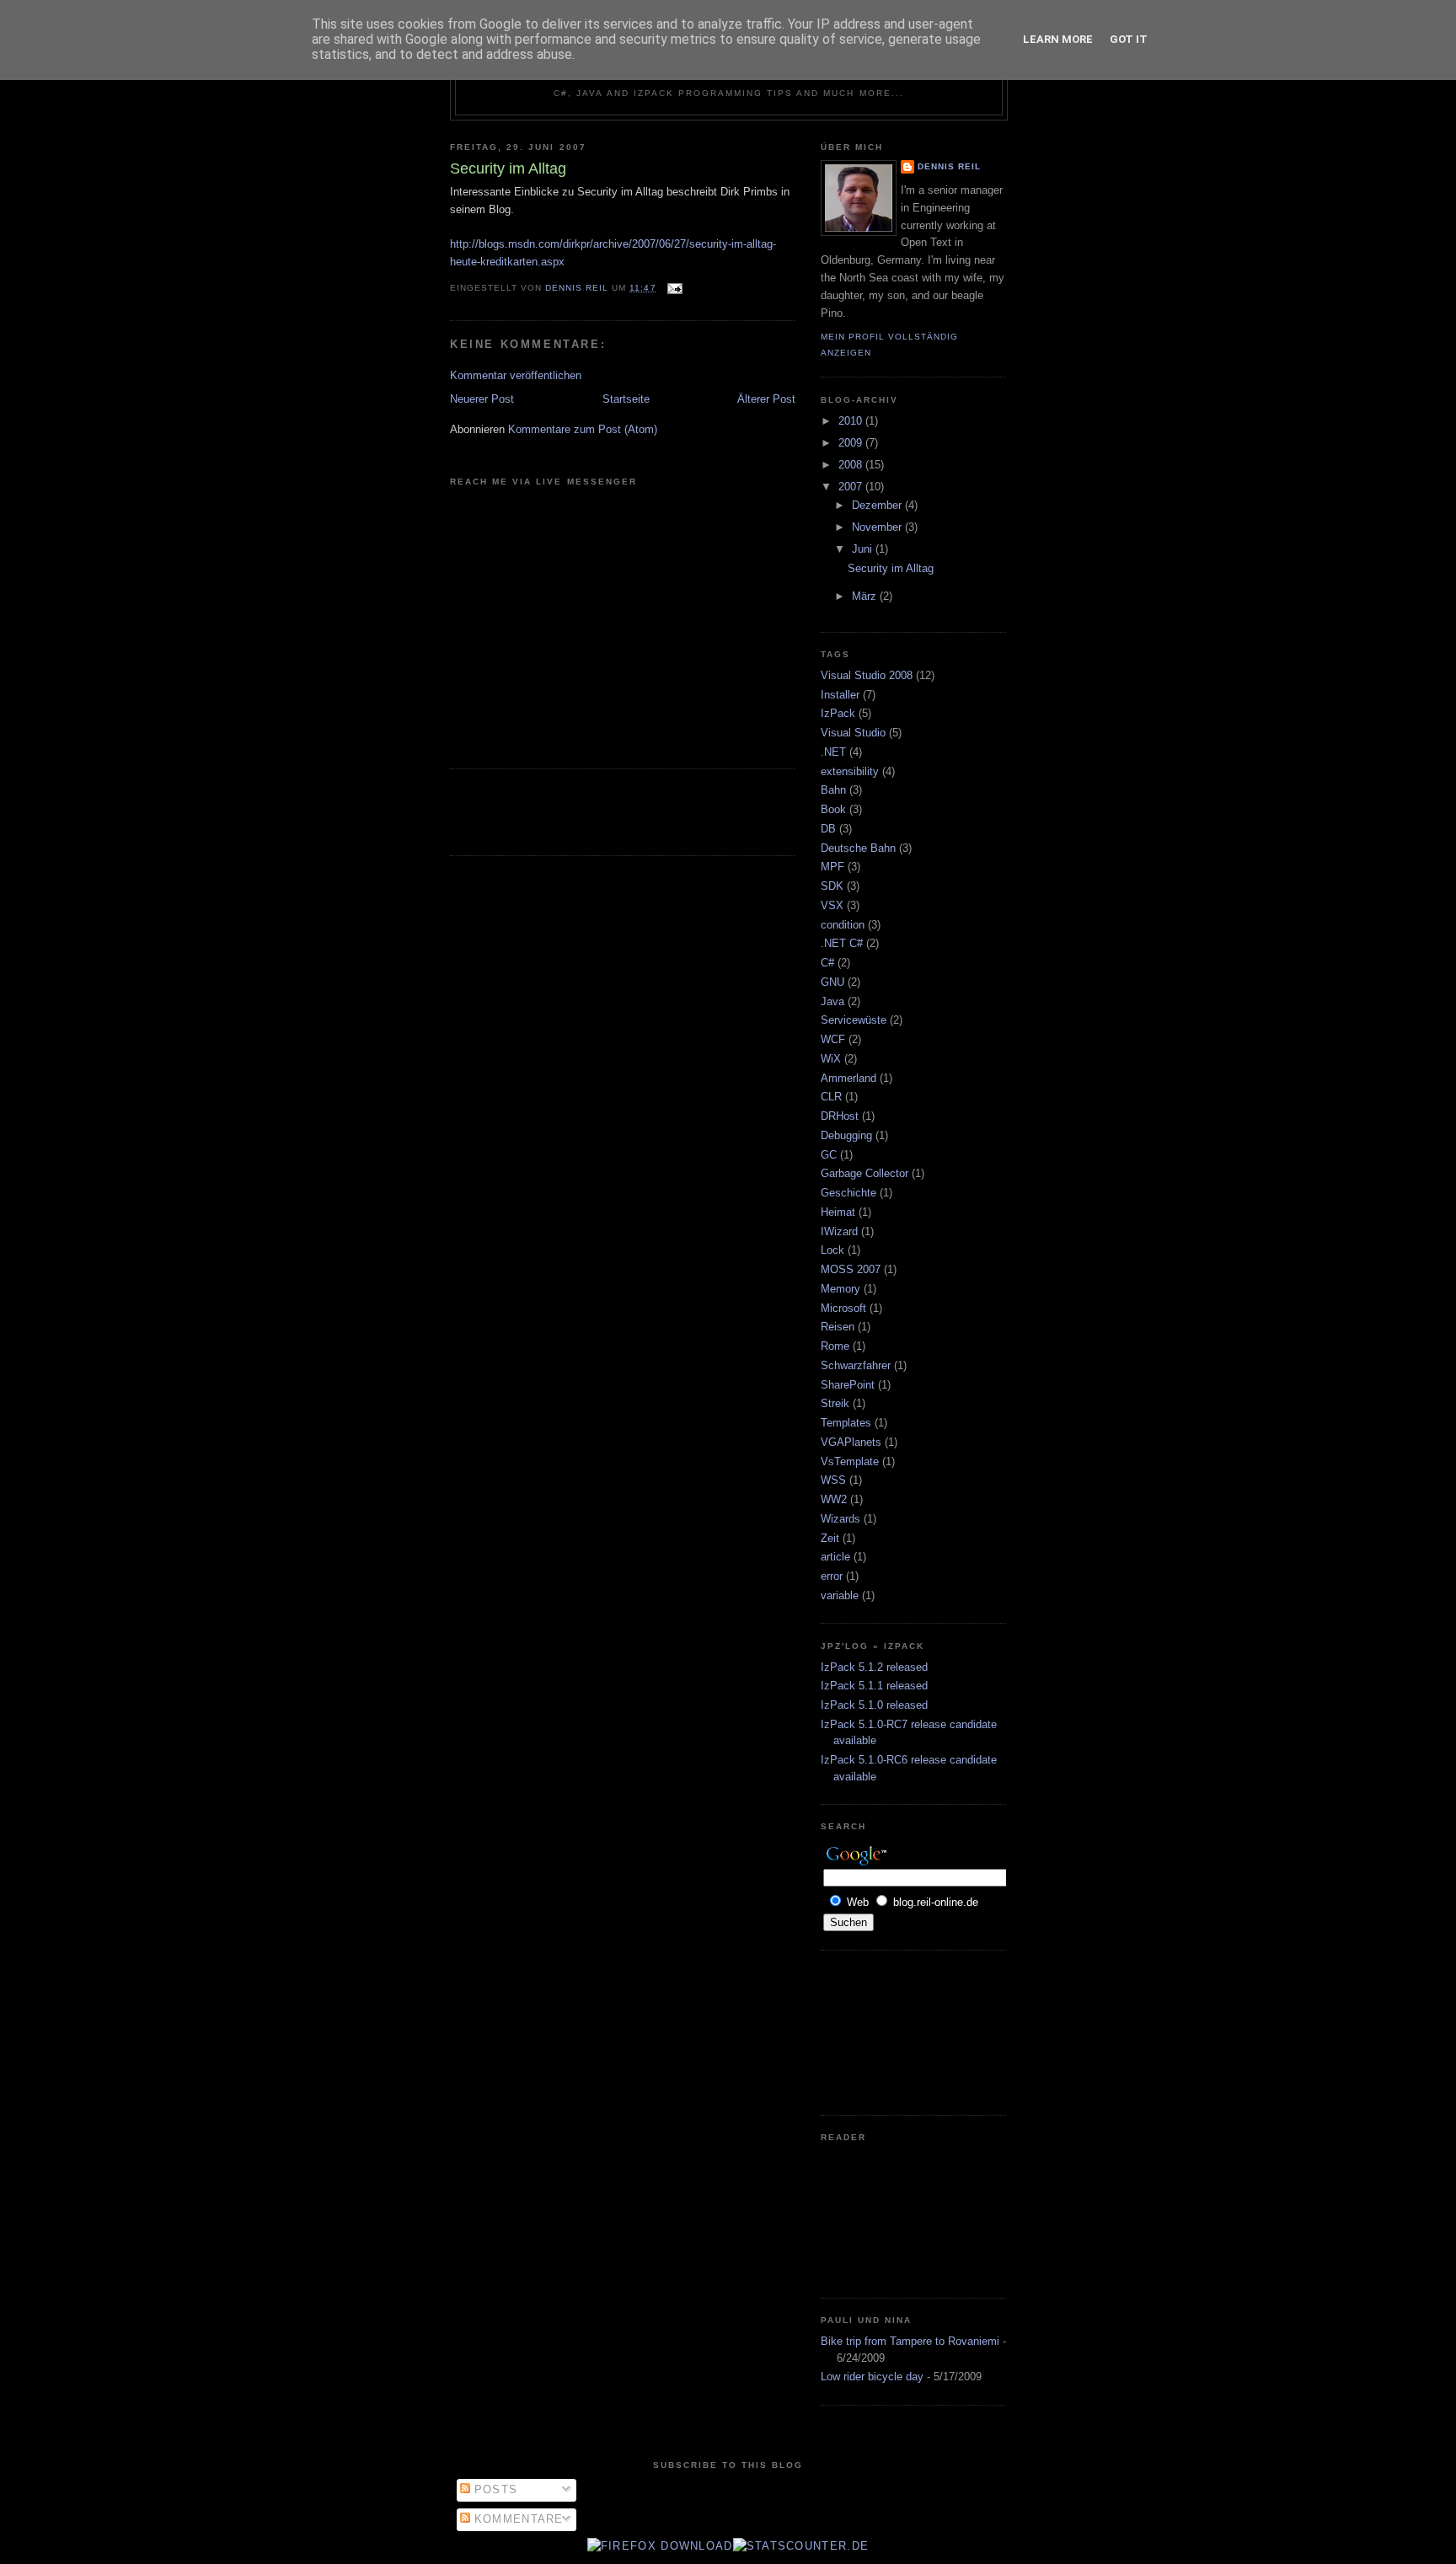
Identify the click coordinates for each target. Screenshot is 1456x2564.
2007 (852, 487)
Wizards (840, 1519)
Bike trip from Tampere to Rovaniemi (910, 2341)
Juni (864, 549)
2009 (852, 443)
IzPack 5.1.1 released (874, 1686)
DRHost (840, 1116)
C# (827, 963)
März (866, 596)
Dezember (878, 505)
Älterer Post (766, 399)
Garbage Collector (864, 1173)
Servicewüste (854, 1020)
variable (840, 1595)
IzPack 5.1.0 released (874, 1705)
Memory (840, 1289)
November (878, 527)
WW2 (834, 1499)
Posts (494, 2489)
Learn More (1058, 39)
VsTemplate (850, 1461)
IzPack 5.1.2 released (874, 1667)
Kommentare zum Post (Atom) (583, 429)
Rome (835, 1346)
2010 (852, 421)
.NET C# (842, 943)
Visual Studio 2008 (867, 675)
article (835, 1557)
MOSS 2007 (851, 1269)
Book (833, 809)
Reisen (838, 1327)
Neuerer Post (482, 399)
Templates (846, 1423)
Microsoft (843, 1308)
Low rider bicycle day (872, 2377)
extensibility (850, 771)
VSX (832, 905)
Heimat (838, 1212)
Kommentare (517, 2519)
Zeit (830, 1538)
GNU (832, 982)
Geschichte (848, 1193)
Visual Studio (853, 733)
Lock (832, 1250)
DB (828, 829)
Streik (835, 1403)
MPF (832, 867)
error (832, 1576)
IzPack (838, 713)
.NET (833, 752)
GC (829, 1155)
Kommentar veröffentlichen (516, 375)
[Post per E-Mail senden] (674, 288)
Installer (840, 695)
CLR (831, 1097)
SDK (832, 886)
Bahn (833, 790)
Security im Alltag (891, 568)
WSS (833, 1480)
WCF (833, 1039)
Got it (1129, 39)
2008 (852, 465)
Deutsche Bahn (858, 848)
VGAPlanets (851, 1442)
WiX (831, 1059)
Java (832, 1001)
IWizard (839, 1231)
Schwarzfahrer (856, 1365)
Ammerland (848, 1078)
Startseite (626, 399)
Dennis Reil (949, 166)
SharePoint (848, 1385)
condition (843, 925)
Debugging (846, 1135)
